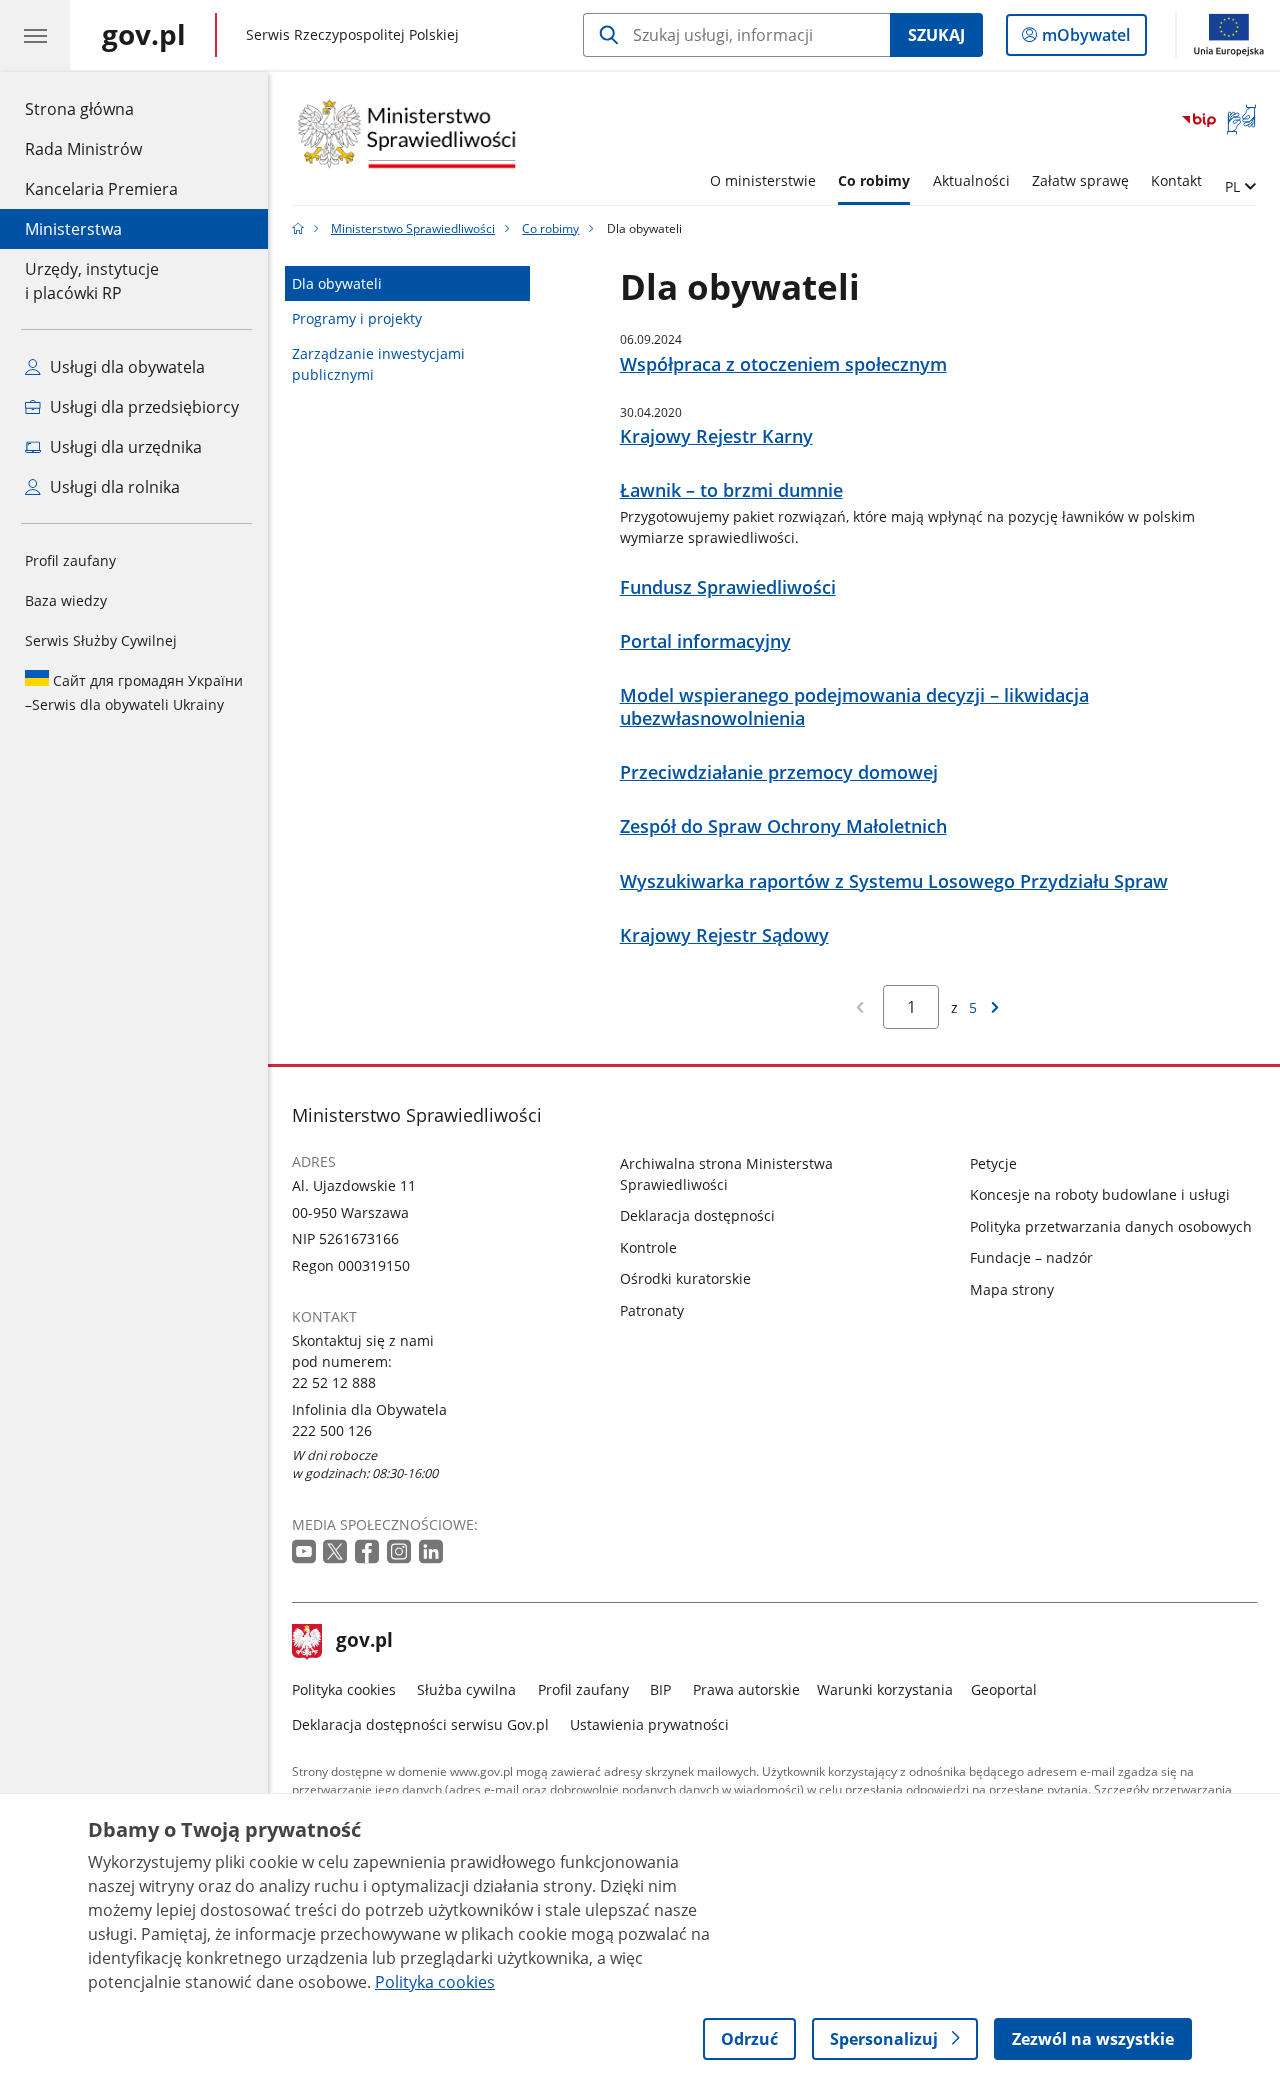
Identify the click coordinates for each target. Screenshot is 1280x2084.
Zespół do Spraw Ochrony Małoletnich (783, 826)
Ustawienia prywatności (649, 1724)
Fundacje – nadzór (1031, 1257)
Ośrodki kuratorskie (685, 1278)
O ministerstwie (763, 180)
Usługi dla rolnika (113, 487)
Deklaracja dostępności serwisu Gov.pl (420, 1724)
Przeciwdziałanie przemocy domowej (779, 772)
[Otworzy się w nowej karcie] (306, 1552)
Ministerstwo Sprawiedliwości (413, 228)
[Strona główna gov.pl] (298, 228)
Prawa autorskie (746, 1689)
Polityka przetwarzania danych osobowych (1111, 1226)
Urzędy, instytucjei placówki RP (92, 281)
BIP (660, 1689)
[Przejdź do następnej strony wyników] (995, 1007)
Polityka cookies (344, 1689)
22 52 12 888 (334, 1382)
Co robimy (874, 180)
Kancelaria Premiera (101, 189)
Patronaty (652, 1310)
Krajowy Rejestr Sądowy (724, 935)
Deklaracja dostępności (697, 1215)
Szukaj (936, 35)
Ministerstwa (73, 229)
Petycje (993, 1163)
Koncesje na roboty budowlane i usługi (1100, 1194)
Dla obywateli (337, 283)
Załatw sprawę (1080, 180)
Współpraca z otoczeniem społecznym (783, 364)
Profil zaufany (70, 560)
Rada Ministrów (83, 149)
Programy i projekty (357, 318)
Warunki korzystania (885, 1689)
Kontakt (1176, 180)
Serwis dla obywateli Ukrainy (134, 692)
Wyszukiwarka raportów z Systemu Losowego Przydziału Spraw (894, 881)
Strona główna (101, 108)
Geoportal (1004, 1689)
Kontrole (648, 1247)
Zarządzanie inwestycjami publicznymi (378, 364)
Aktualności (971, 180)
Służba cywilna (466, 1689)
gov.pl (364, 1642)
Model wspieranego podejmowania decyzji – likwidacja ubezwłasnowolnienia (854, 707)
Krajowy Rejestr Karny (716, 436)
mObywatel (1085, 39)
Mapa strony (1012, 1289)
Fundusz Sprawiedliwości (728, 587)
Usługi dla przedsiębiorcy (142, 407)
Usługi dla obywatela (125, 367)
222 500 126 (332, 1430)
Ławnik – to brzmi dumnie (731, 490)
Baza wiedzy (66, 600)
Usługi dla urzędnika (124, 447)
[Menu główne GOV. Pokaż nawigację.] (35, 35)
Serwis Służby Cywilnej (101, 640)
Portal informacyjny (705, 641)
